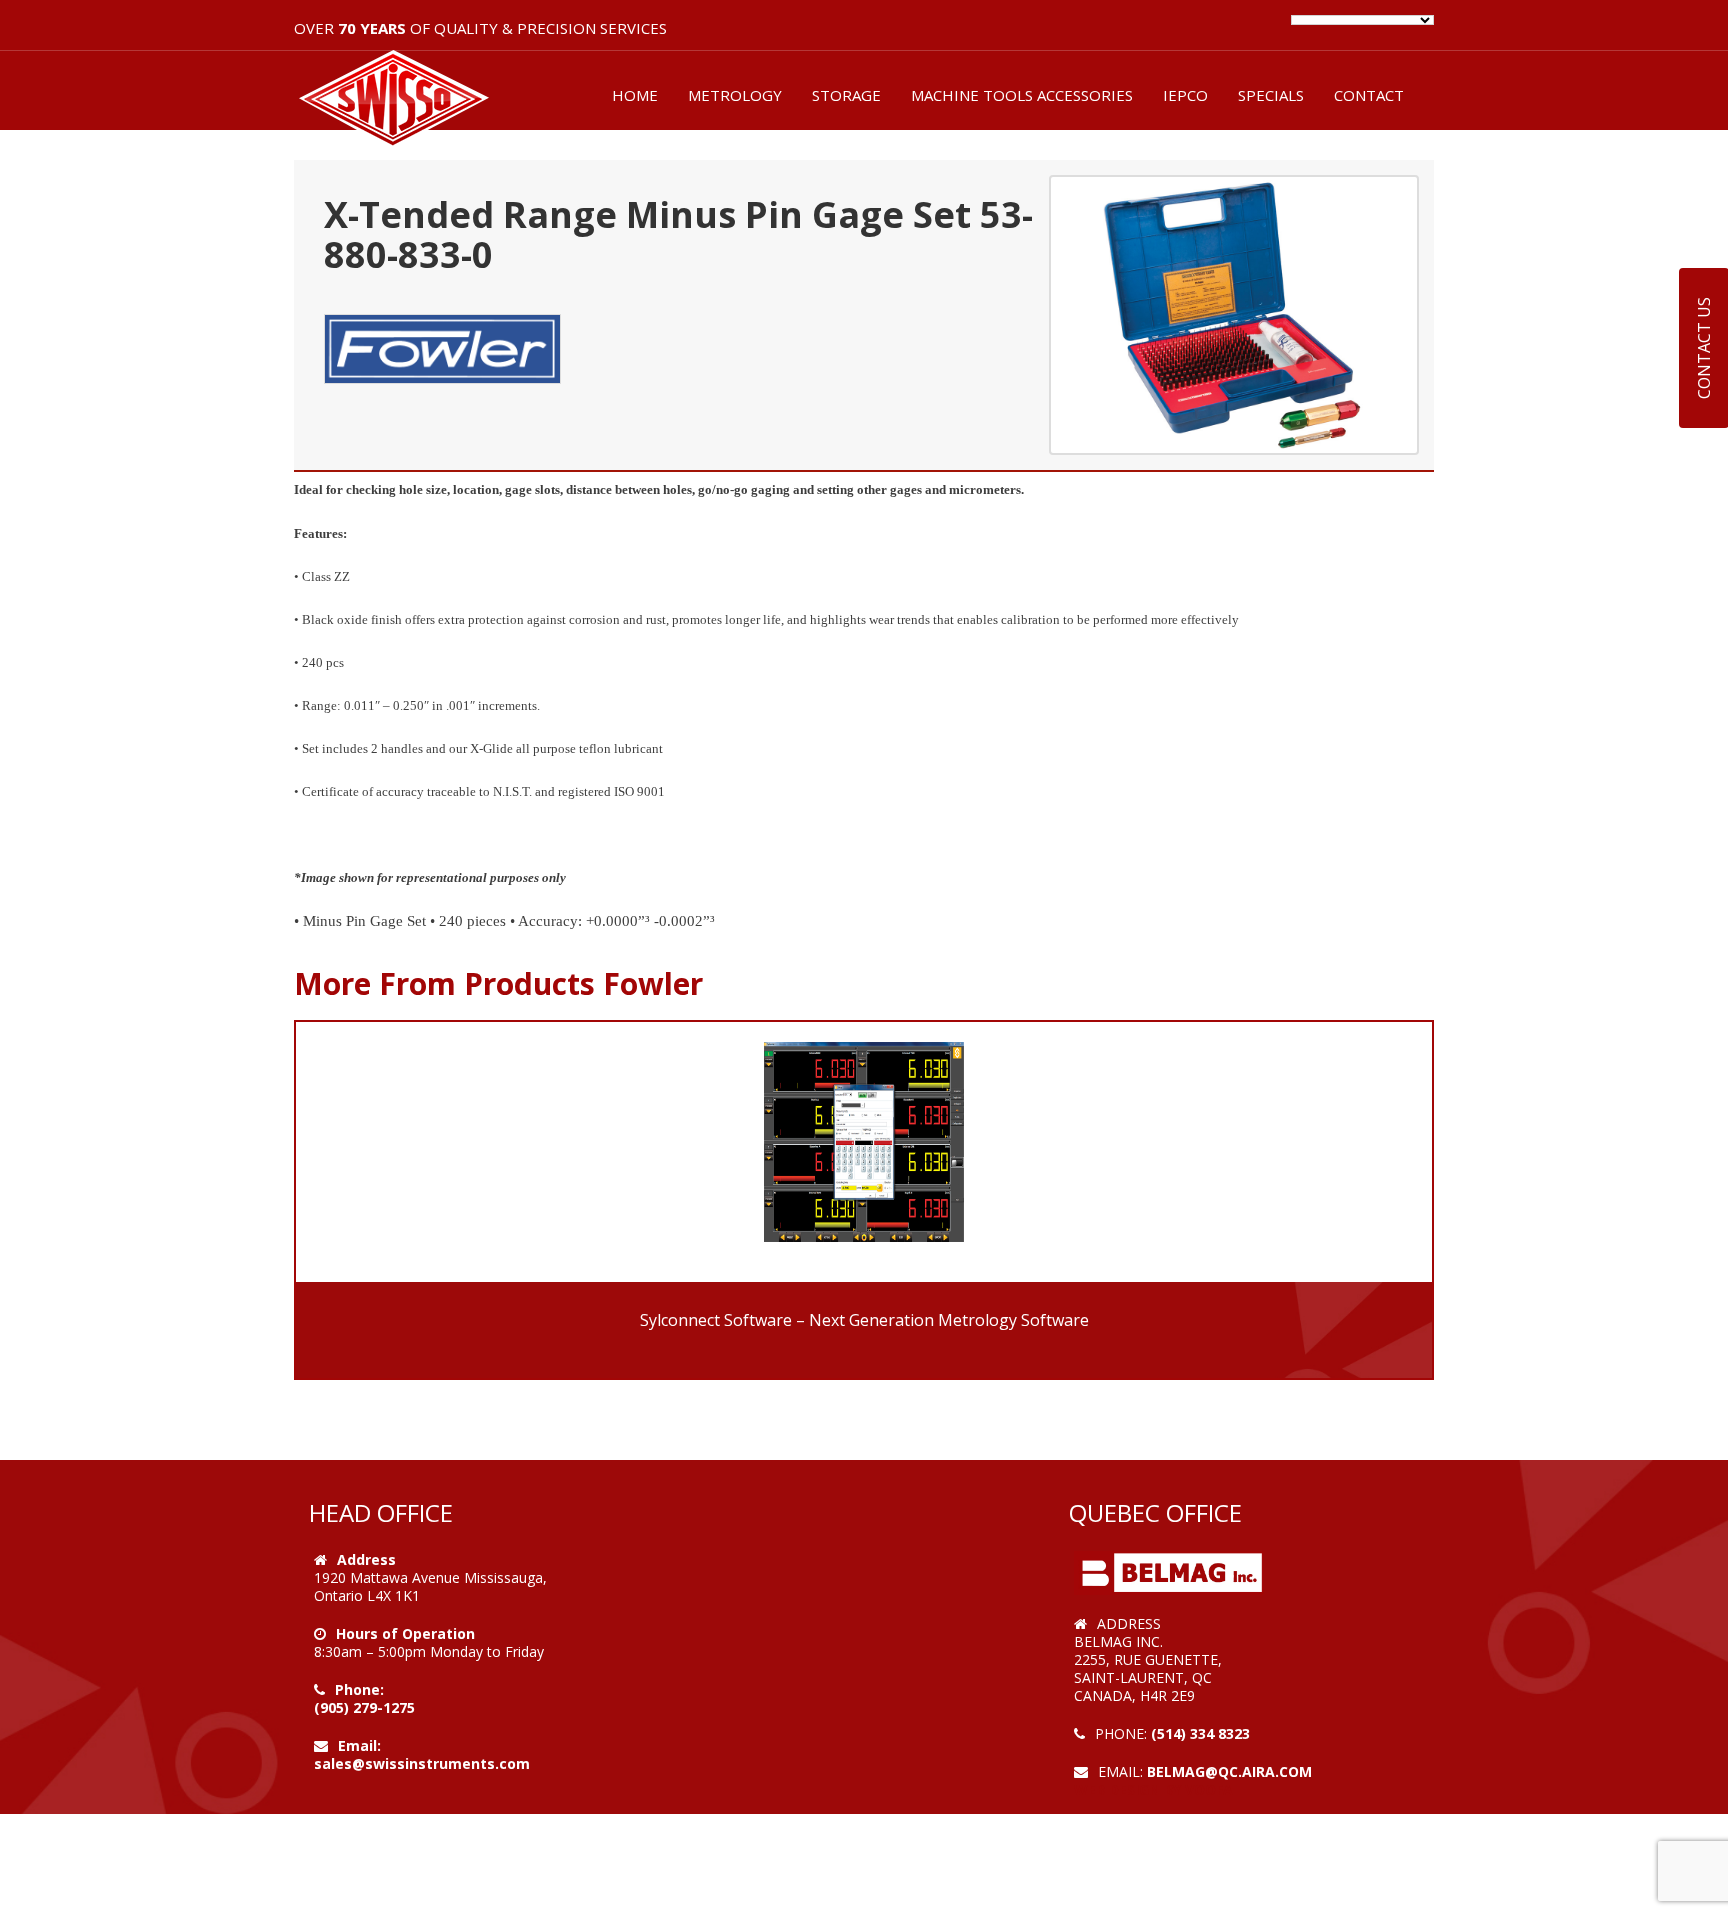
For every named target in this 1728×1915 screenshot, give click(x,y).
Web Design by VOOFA (1153, 1789)
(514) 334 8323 (1200, 1733)
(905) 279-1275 (364, 1707)
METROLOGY (735, 95)
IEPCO (1185, 95)
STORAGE (846, 95)
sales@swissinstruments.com (422, 1763)
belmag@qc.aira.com (1229, 1771)
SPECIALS (1271, 95)
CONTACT (1369, 95)
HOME (635, 95)
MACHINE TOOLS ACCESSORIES (1022, 95)
